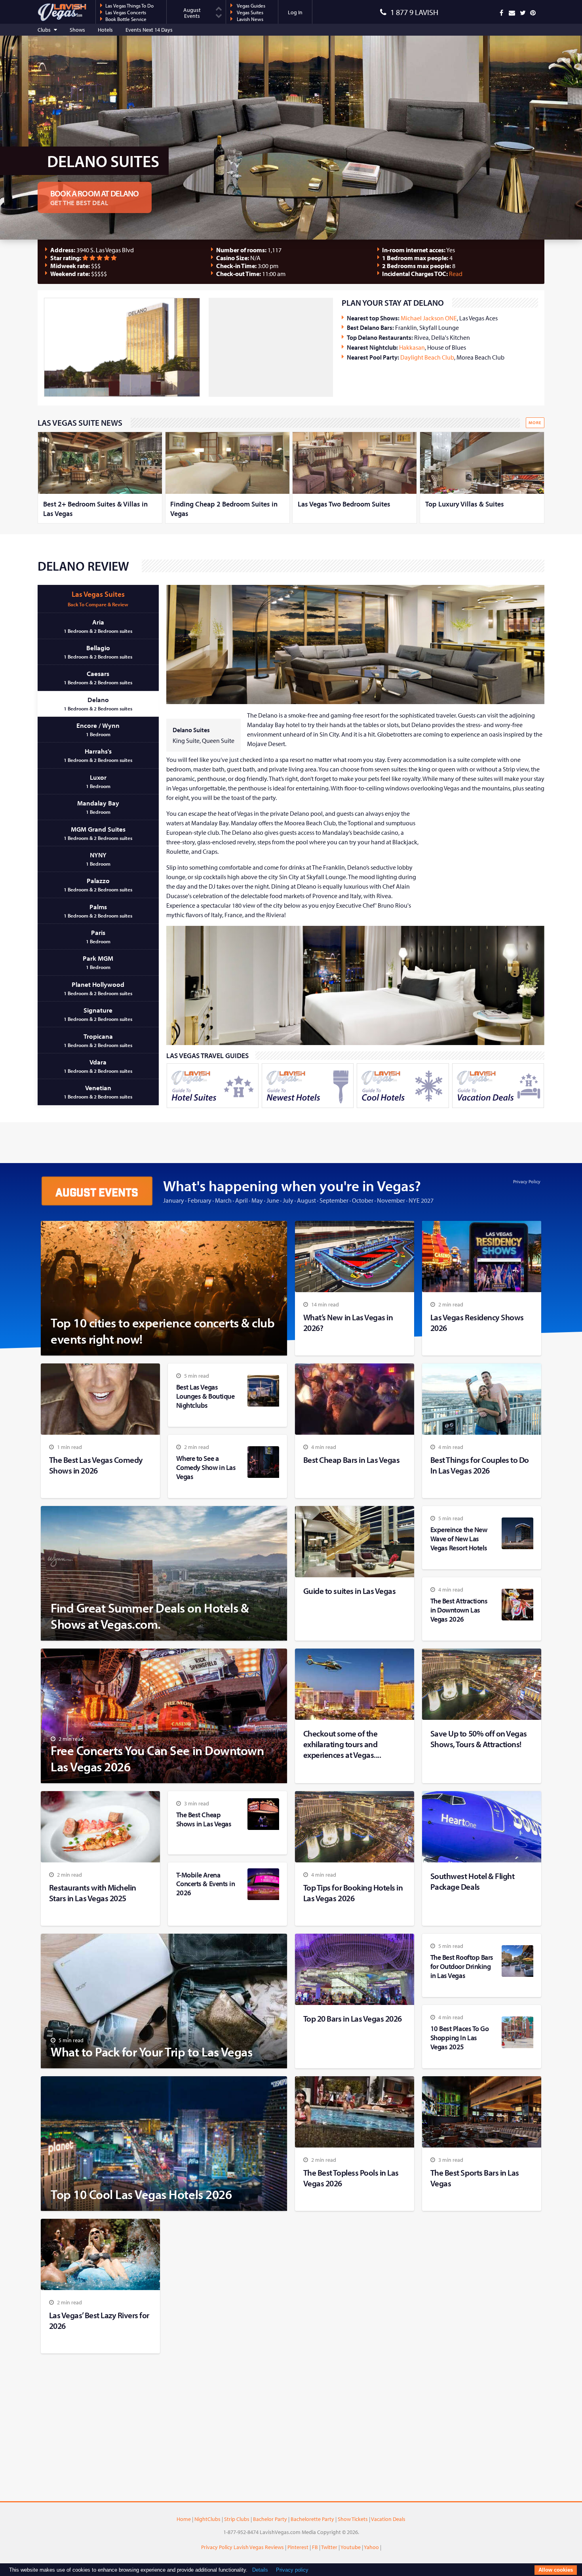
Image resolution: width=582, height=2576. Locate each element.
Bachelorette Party (312, 2519)
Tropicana (98, 1040)
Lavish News (249, 19)
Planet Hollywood (98, 988)
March (223, 1200)
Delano (98, 703)
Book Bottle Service (126, 19)
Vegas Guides (250, 6)
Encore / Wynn (98, 729)
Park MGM (98, 962)
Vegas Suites (249, 12)
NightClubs (207, 2519)
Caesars (98, 677)
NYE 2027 (421, 1200)
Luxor (98, 781)
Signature (98, 1014)
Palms (98, 911)
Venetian (98, 1092)
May (257, 1200)
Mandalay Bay (98, 807)
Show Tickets (353, 2519)
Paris (98, 936)
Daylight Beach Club (427, 357)
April (242, 1200)
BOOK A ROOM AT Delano (95, 197)
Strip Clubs (237, 2519)
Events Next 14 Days (149, 30)
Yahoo (371, 2547)
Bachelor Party (270, 2519)
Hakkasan (412, 347)
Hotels (105, 30)
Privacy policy (292, 2570)
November (391, 1200)
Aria (98, 626)
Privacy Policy (527, 1181)
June (273, 1200)
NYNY (98, 859)
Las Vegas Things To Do (129, 6)
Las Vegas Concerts (126, 12)
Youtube (351, 2547)
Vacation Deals (388, 2519)
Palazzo (98, 884)
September (334, 1200)
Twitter (329, 2547)
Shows (77, 30)
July (288, 1200)
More (535, 423)
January (174, 1200)
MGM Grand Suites (98, 833)
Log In (295, 12)
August (306, 1200)
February (200, 1200)
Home (184, 2519)
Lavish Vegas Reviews (259, 2547)
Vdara (98, 1066)
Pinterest (298, 2547)
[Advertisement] (268, 347)
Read (456, 274)
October (363, 1200)
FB (315, 2547)
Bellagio (98, 652)
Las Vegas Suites (98, 598)
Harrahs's (98, 755)
